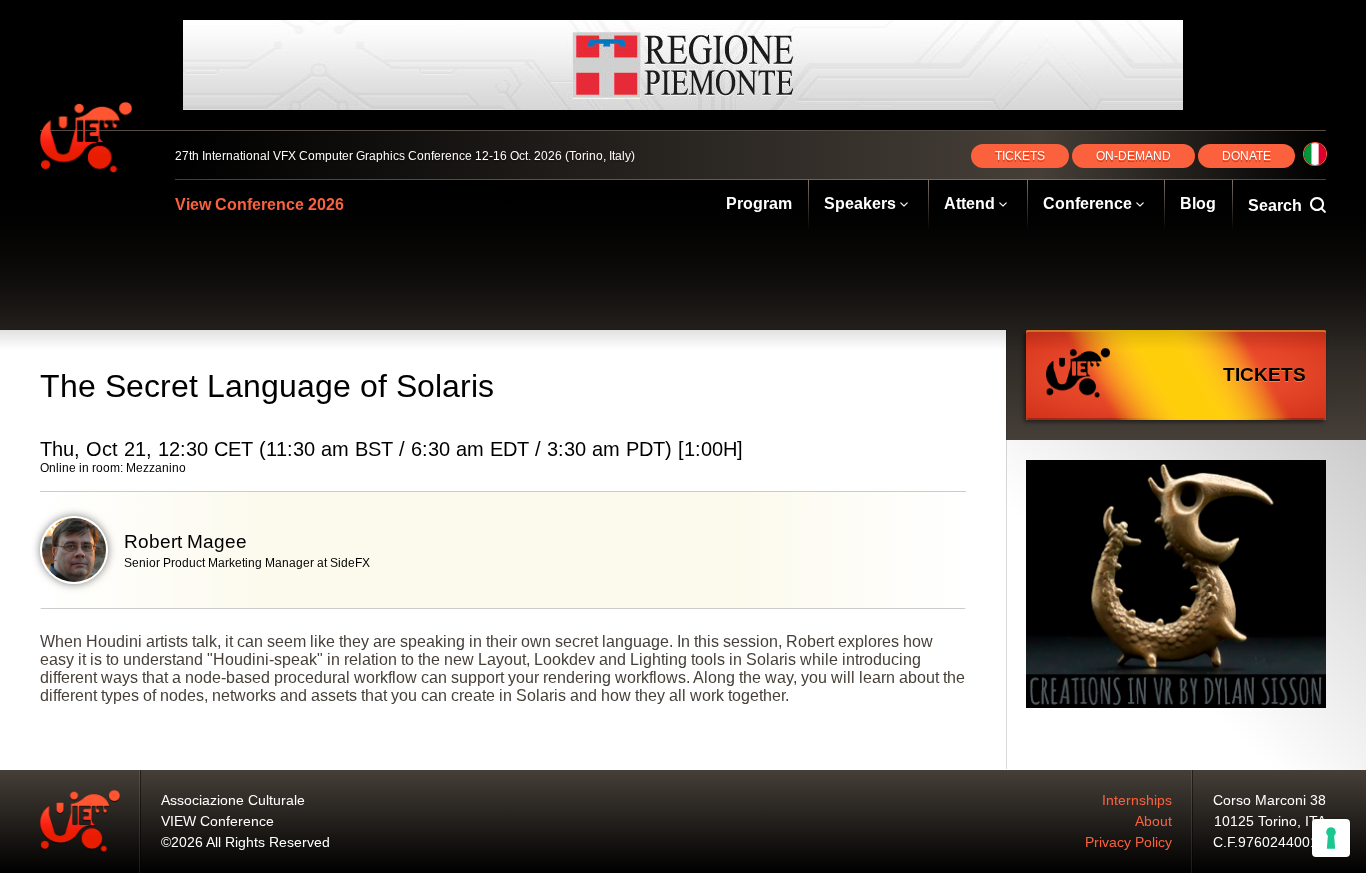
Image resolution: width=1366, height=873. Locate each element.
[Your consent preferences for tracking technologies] (1331, 838)
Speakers (860, 203)
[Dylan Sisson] (1176, 586)
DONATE (1246, 156)
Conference (1087, 203)
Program (759, 203)
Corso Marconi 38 (1269, 800)
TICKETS (1020, 156)
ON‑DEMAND (1133, 156)
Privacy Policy (1128, 842)
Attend (969, 203)
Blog (1198, 203)
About (1153, 821)
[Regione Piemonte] (683, 65)
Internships (1137, 800)
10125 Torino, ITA (1270, 821)
